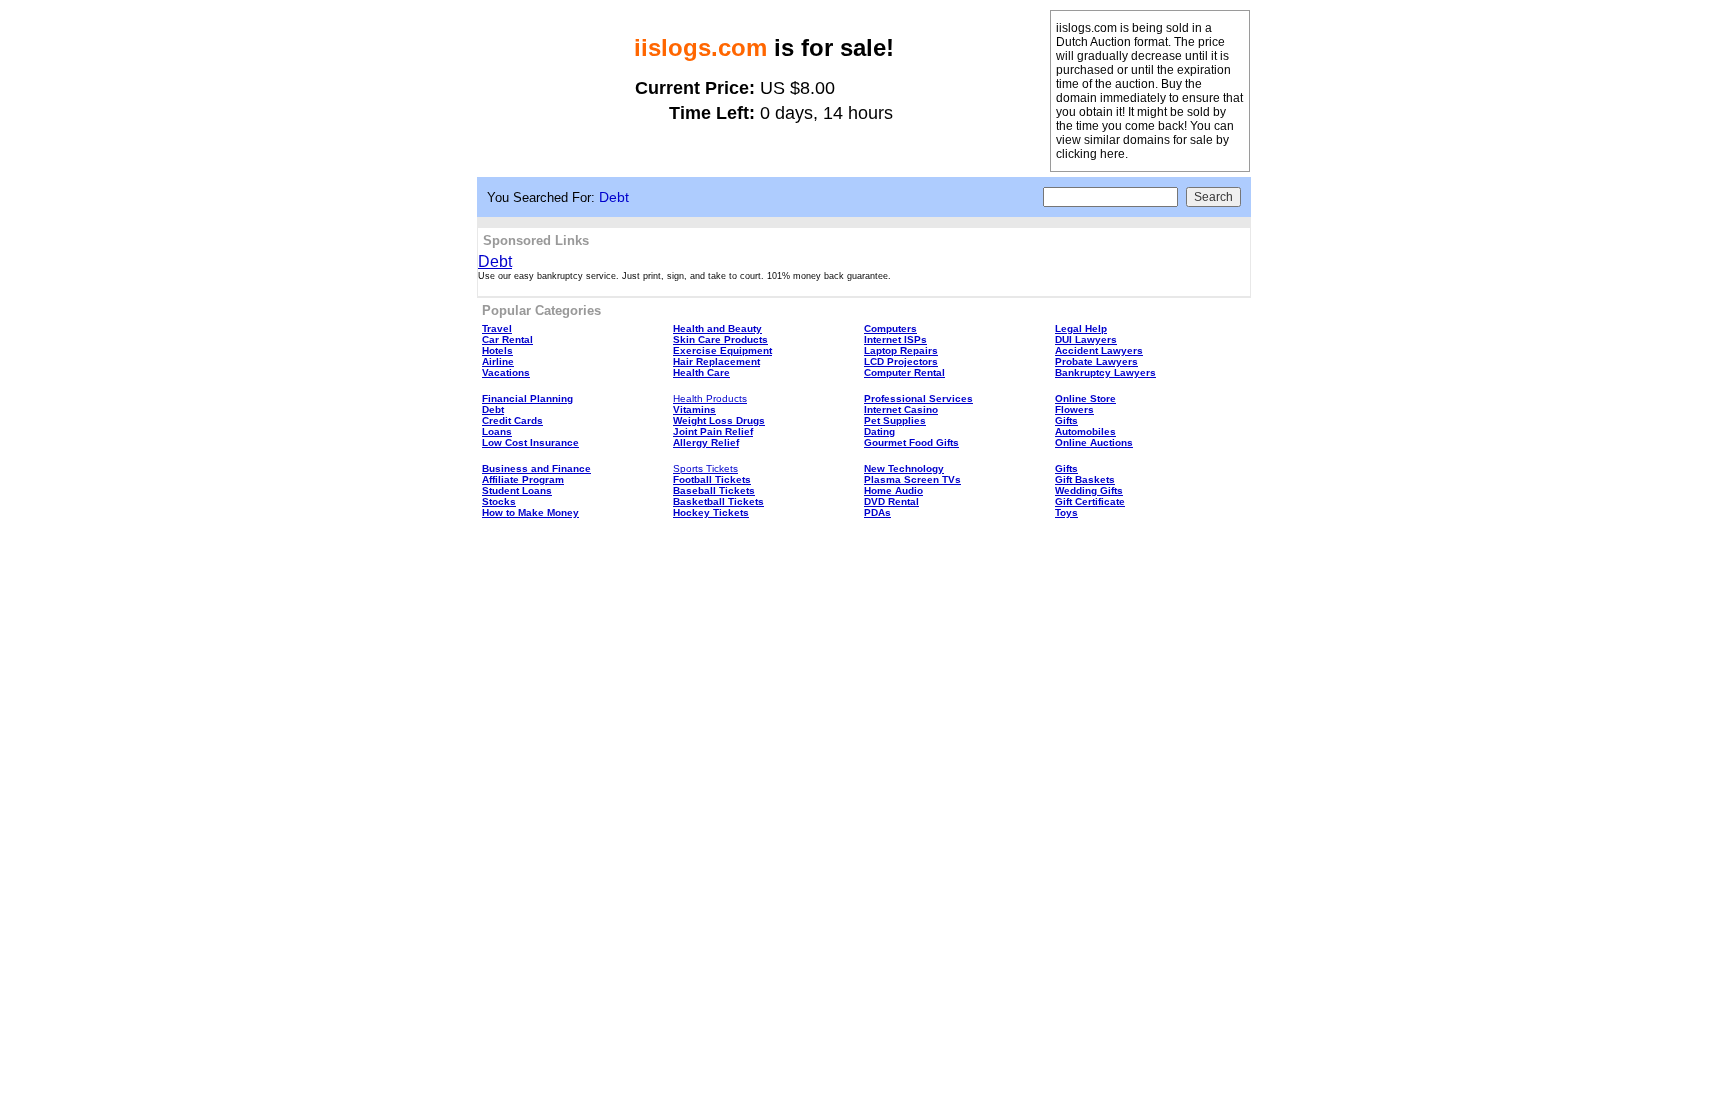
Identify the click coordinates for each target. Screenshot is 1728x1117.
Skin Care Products (720, 339)
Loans (497, 431)
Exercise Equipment (722, 350)
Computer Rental (904, 372)
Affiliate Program (523, 479)
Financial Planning (527, 398)
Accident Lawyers (1099, 350)
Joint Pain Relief (713, 431)
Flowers (1074, 409)
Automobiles (1085, 431)
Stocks (499, 501)
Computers (890, 328)
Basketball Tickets (718, 501)
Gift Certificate (1090, 501)
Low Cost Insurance (530, 442)
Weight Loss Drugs (719, 420)
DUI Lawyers (1086, 339)
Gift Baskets (1085, 479)
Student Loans (517, 490)
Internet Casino (901, 409)
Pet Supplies (895, 420)
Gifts (1066, 420)
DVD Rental (891, 501)
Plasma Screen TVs (912, 479)
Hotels (497, 350)
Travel (497, 328)
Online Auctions (1094, 442)
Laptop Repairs (901, 350)
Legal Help (1081, 328)
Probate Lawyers (1096, 361)
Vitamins (694, 409)
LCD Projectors (901, 361)
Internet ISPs (895, 339)
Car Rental (507, 339)
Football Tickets (712, 479)
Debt (495, 261)
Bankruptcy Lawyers (1105, 372)
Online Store (1085, 398)
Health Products (710, 398)
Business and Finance (536, 468)
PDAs (877, 512)
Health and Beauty (717, 328)
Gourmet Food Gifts (911, 442)
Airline (498, 361)
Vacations (506, 372)
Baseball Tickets (714, 490)
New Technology (904, 468)
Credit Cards (512, 420)
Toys (1066, 512)
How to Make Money (530, 512)
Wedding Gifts (1089, 490)
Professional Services (918, 398)
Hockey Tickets (711, 512)
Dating (879, 431)
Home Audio (893, 490)
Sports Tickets (705, 468)
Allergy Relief (706, 442)
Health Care (701, 372)
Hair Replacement (716, 361)
